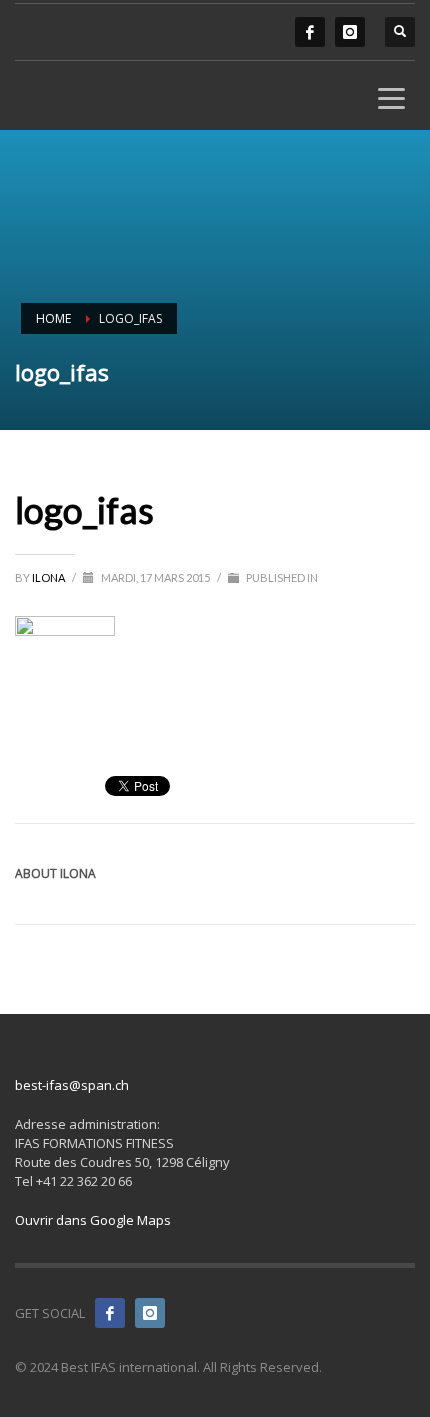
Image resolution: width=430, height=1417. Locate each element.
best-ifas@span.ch (72, 1085)
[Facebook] (110, 1313)
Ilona (49, 577)
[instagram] (350, 32)
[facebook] (310, 32)
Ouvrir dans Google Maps (93, 1220)
